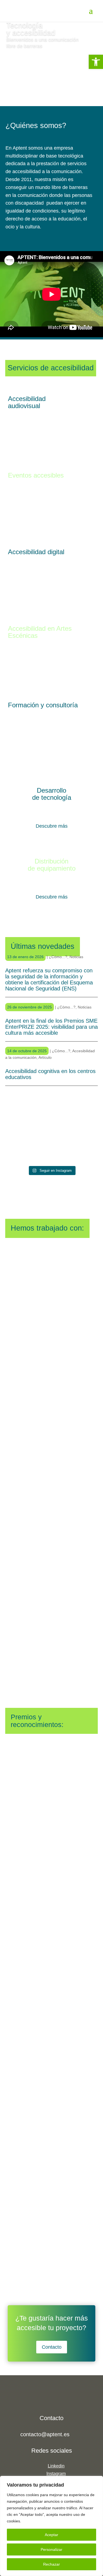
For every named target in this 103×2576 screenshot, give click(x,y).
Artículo (45, 1057)
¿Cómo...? (58, 957)
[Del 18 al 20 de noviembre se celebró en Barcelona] (52, 1115)
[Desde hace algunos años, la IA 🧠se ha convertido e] (83, 1147)
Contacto (52, 2347)
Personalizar (51, 2549)
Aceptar (51, 2535)
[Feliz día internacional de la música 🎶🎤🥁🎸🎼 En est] (83, 1115)
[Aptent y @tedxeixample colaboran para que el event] (20, 1147)
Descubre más (52, 826)
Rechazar (51, 2564)
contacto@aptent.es (45, 2434)
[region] (51, 2526)
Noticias (76, 957)
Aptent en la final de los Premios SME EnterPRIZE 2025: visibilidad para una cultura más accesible (51, 1027)
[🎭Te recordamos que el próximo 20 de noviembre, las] (52, 1147)
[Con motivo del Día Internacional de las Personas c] (20, 1115)
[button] (96, 62)
